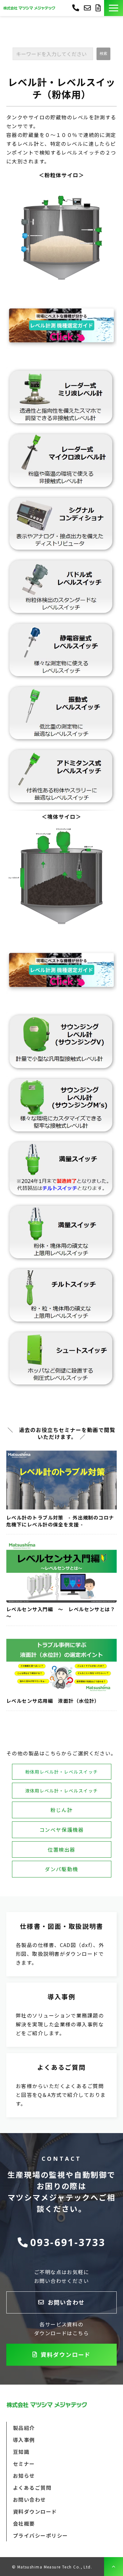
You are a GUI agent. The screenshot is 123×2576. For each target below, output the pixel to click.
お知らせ (24, 2476)
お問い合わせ (88, 8)
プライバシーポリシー (40, 2535)
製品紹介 (24, 2428)
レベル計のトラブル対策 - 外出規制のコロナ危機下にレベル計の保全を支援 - (60, 1521)
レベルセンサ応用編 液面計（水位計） (53, 1701)
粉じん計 (61, 1810)
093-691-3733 (76, 7)
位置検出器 (61, 1849)
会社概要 (24, 2523)
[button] (114, 8)
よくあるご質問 (61, 2085)
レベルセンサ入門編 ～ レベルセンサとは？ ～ (61, 1613)
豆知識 (21, 2452)
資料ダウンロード (99, 8)
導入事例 (24, 2440)
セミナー (24, 2464)
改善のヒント (61, 2015)
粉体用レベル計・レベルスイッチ (62, 1772)
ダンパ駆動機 (61, 1869)
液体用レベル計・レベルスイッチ (62, 1791)
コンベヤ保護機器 (62, 1830)
